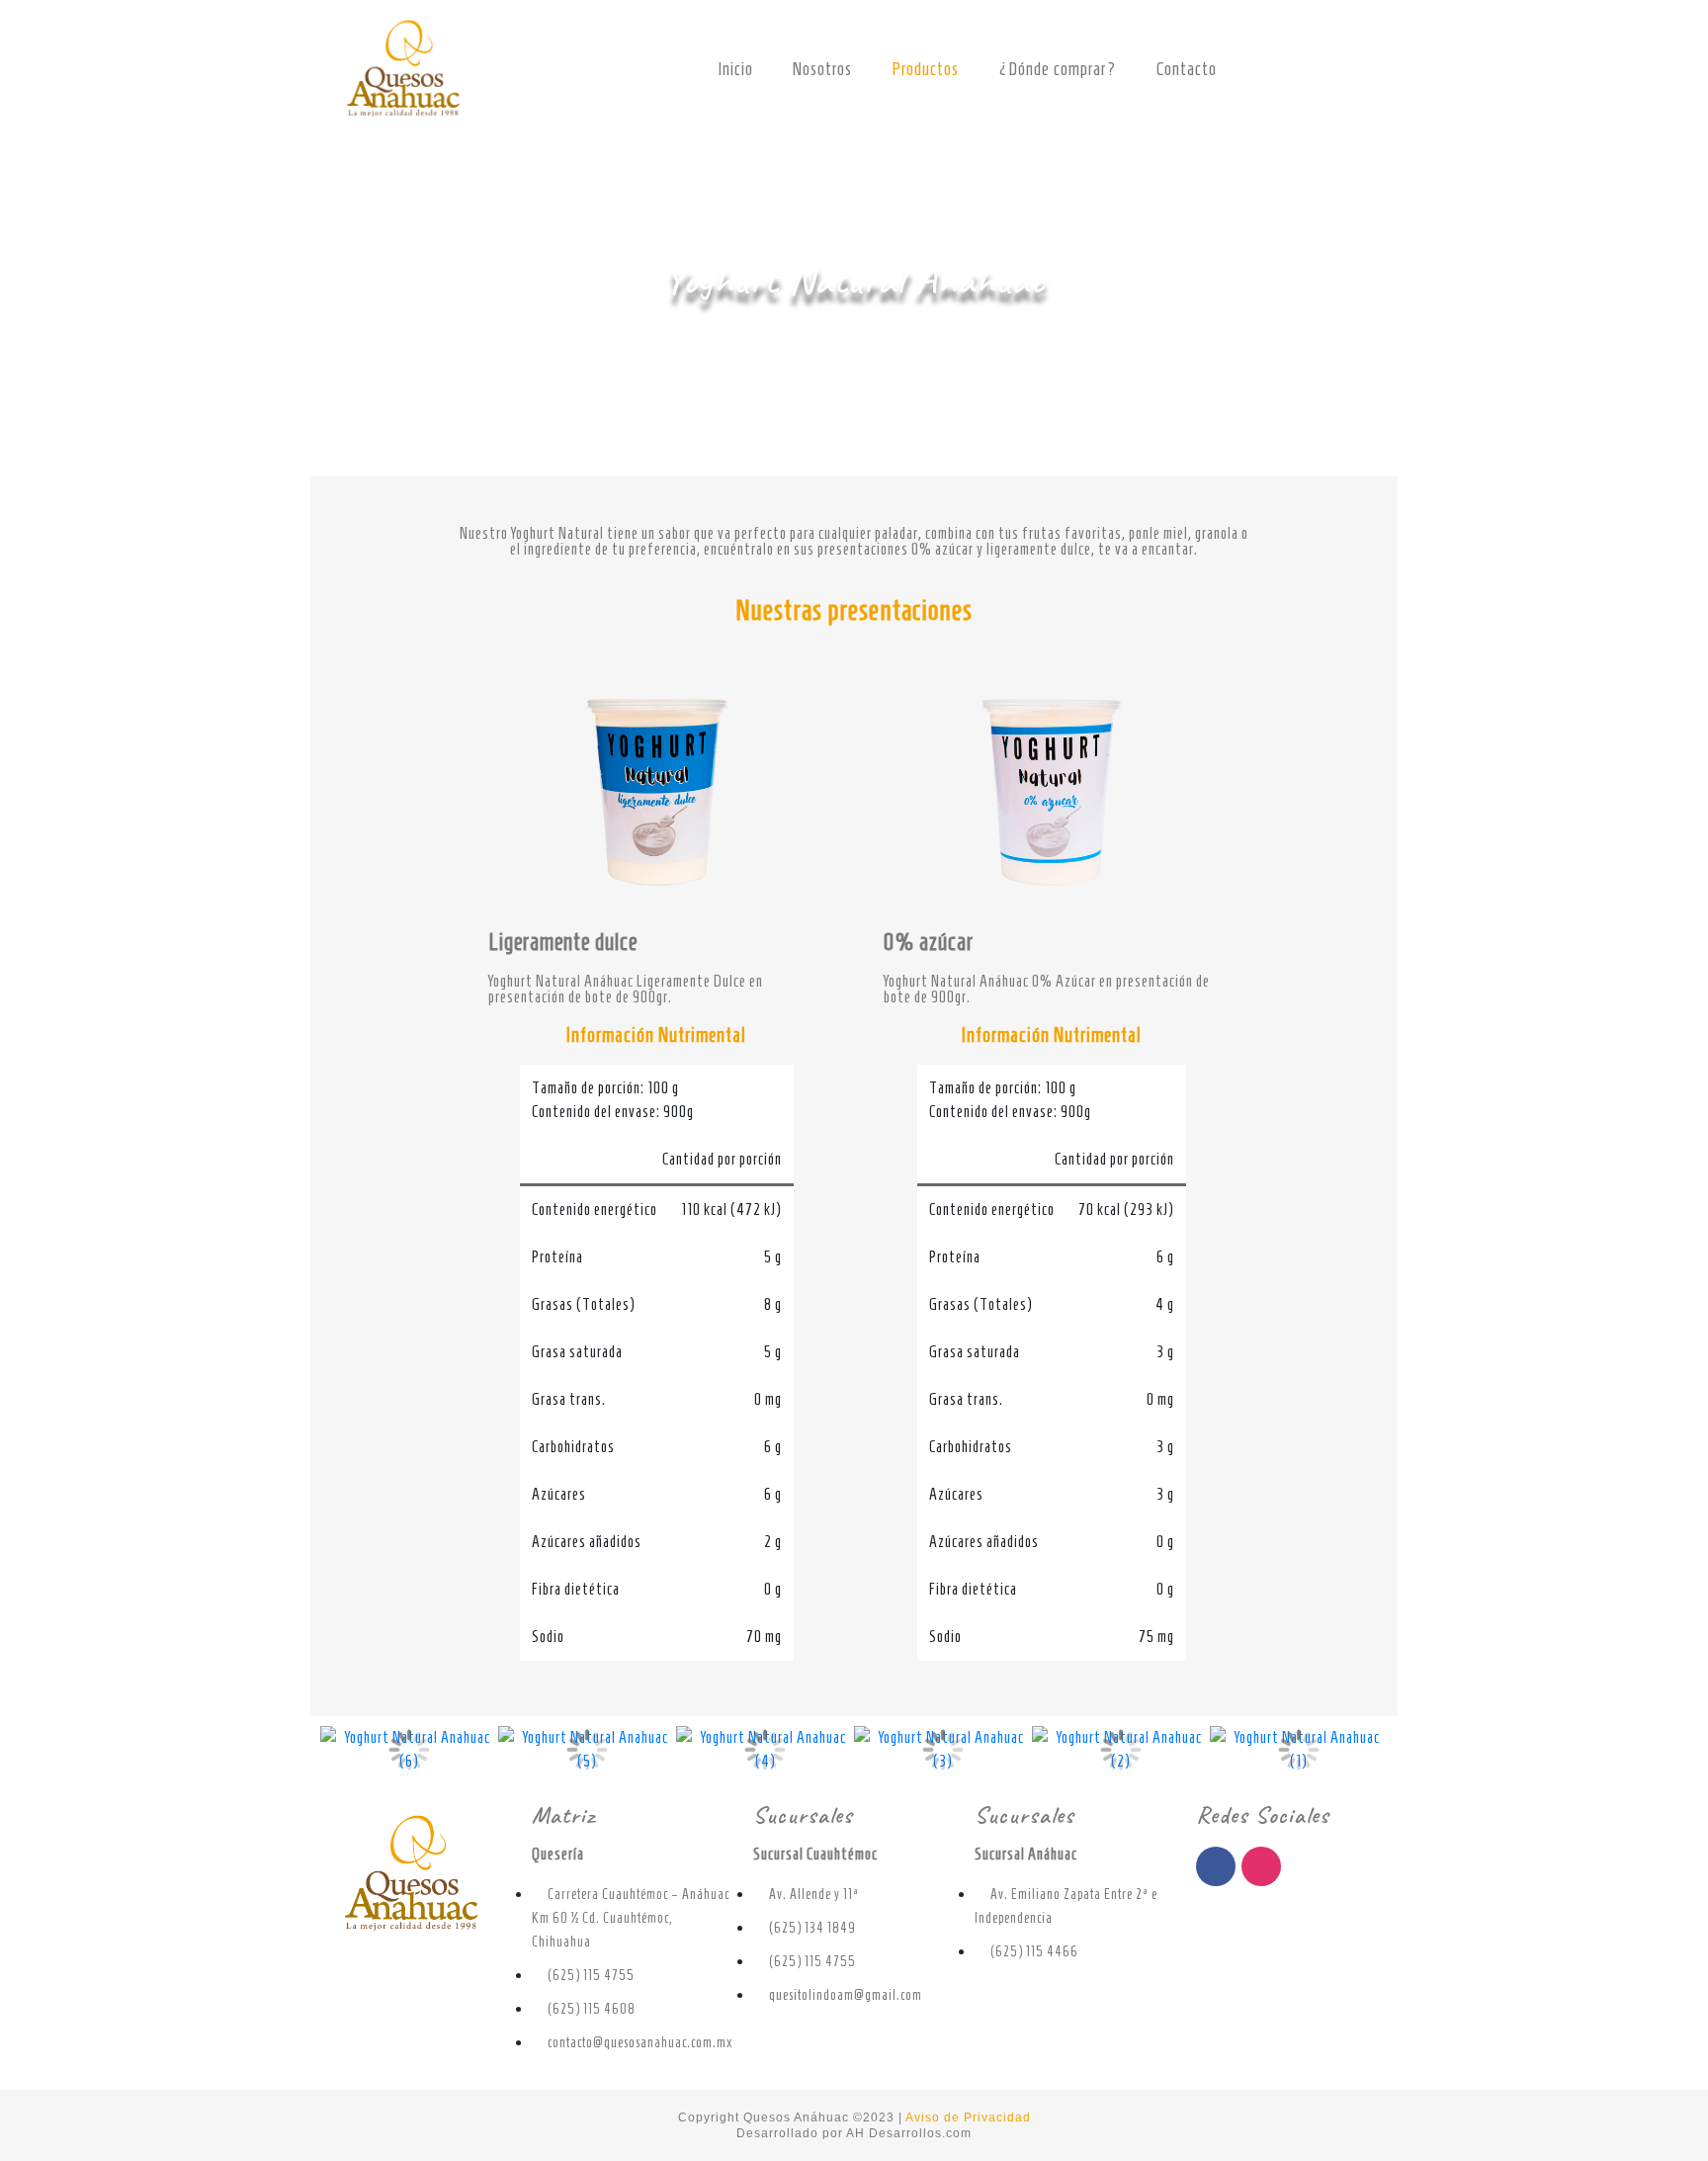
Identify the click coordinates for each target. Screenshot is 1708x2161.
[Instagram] (1261, 1866)
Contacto (1187, 69)
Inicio (735, 69)
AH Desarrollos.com (909, 2133)
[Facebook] (1216, 1866)
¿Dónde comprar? (1058, 69)
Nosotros (822, 69)
